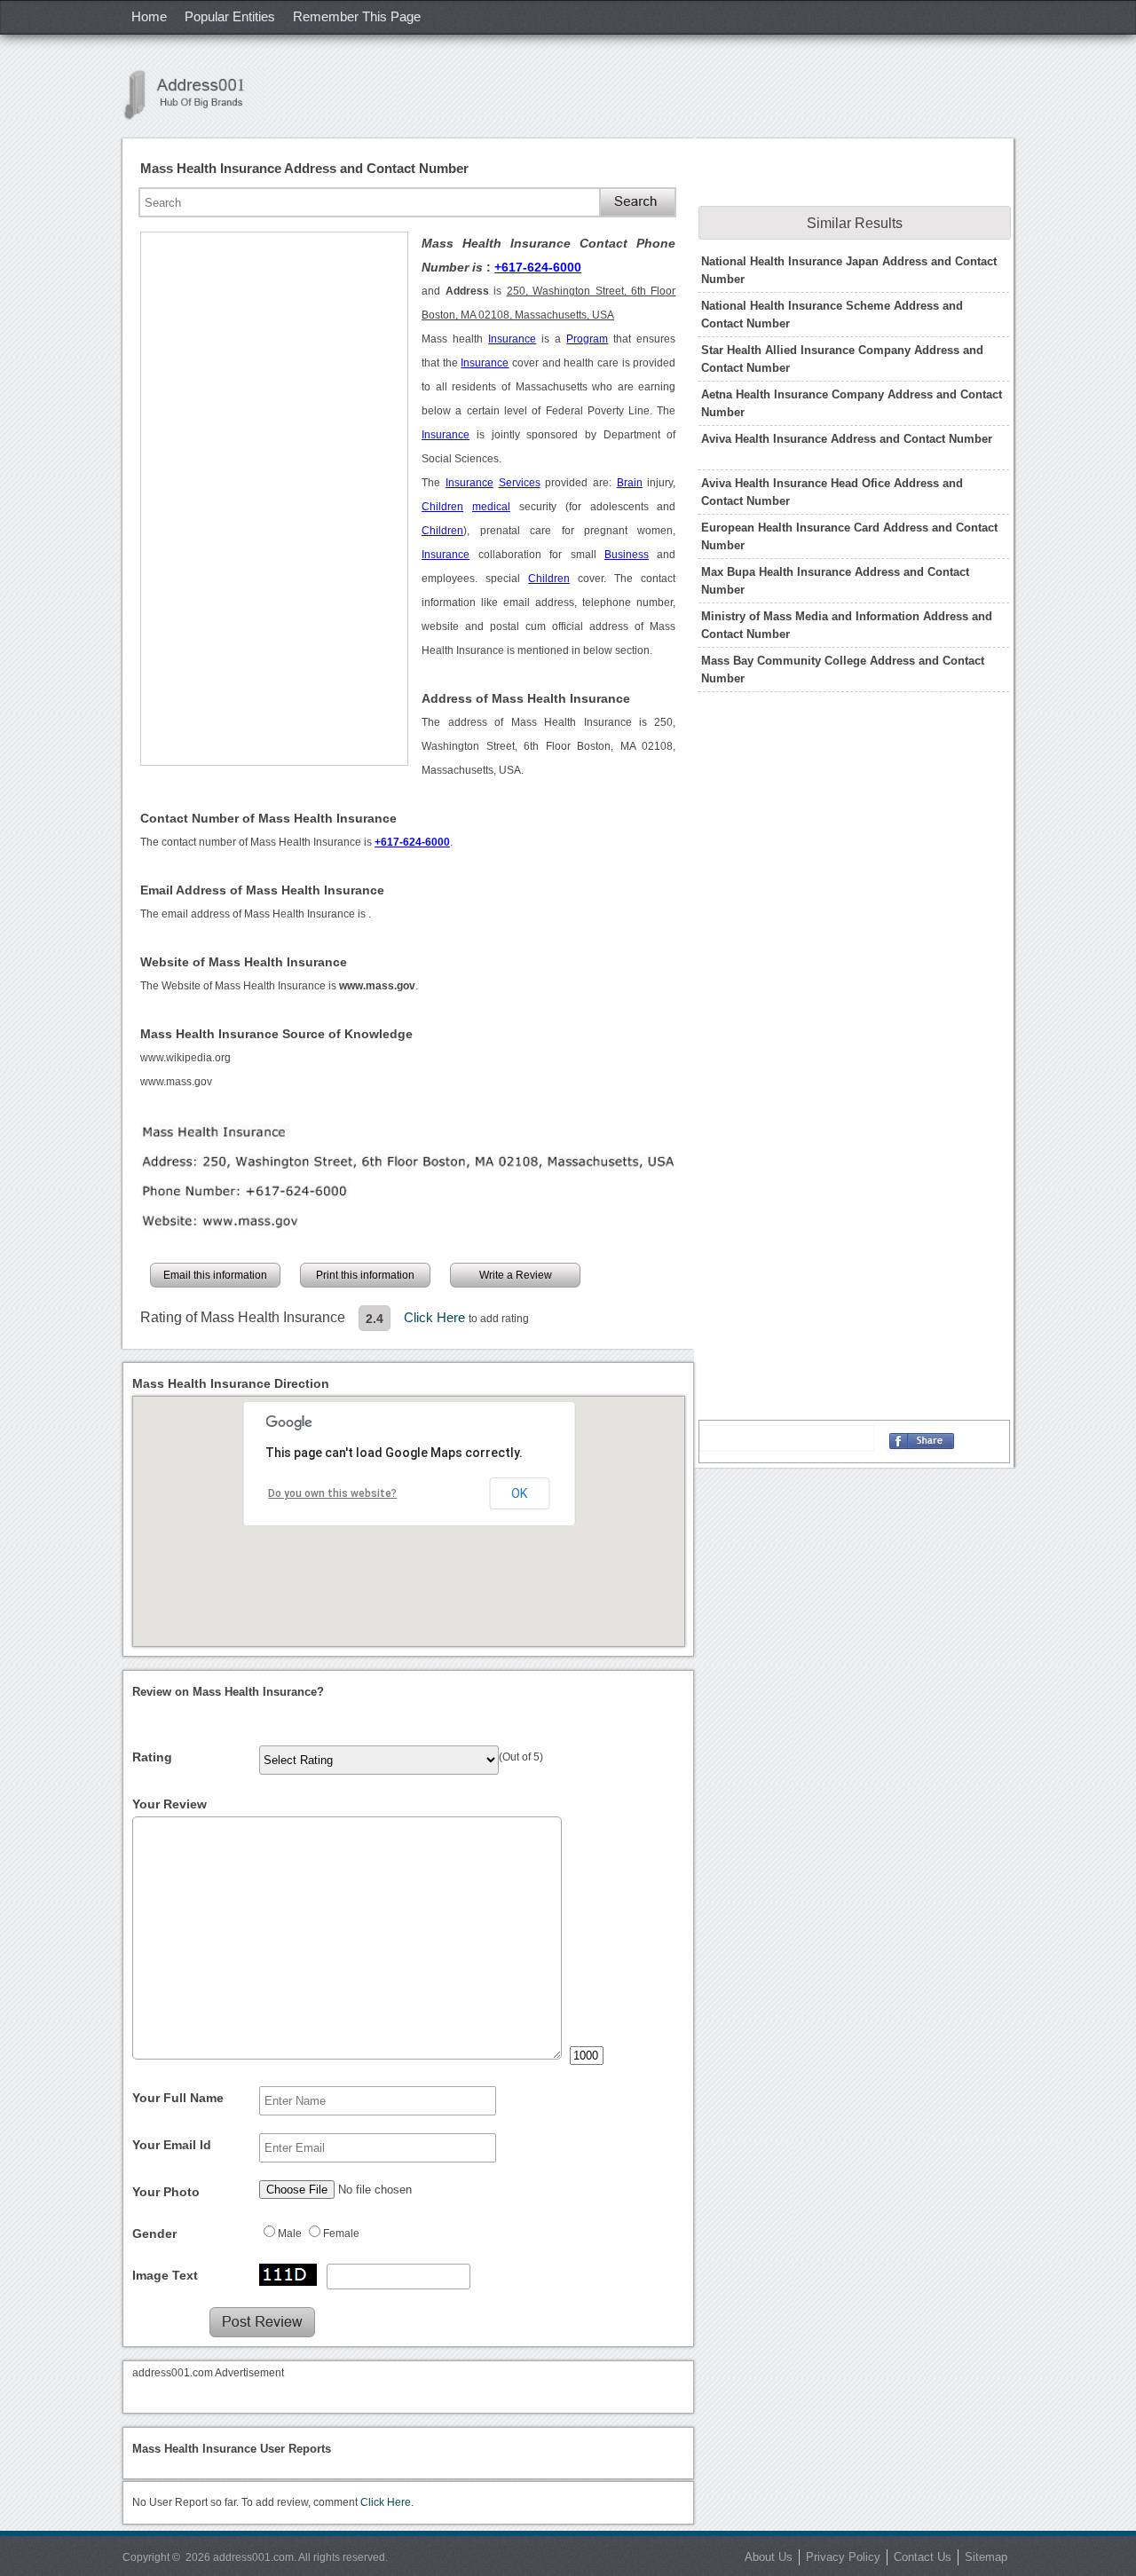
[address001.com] (193, 95)
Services (520, 483)
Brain (630, 483)
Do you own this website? (332, 1493)
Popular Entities (230, 16)
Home (149, 16)
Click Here (436, 1317)
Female (341, 2233)
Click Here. (387, 2502)
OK (519, 1493)
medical (491, 507)
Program (587, 339)
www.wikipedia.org (185, 1058)
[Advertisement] (274, 499)
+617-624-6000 (538, 267)
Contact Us (923, 2557)
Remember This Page (357, 16)
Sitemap (986, 2557)
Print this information (365, 1275)
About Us (769, 2557)
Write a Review (516, 1275)
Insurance (512, 339)
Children (442, 507)
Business (627, 555)
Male (290, 2233)
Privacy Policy (843, 2557)
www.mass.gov (176, 1082)
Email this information (215, 1275)
